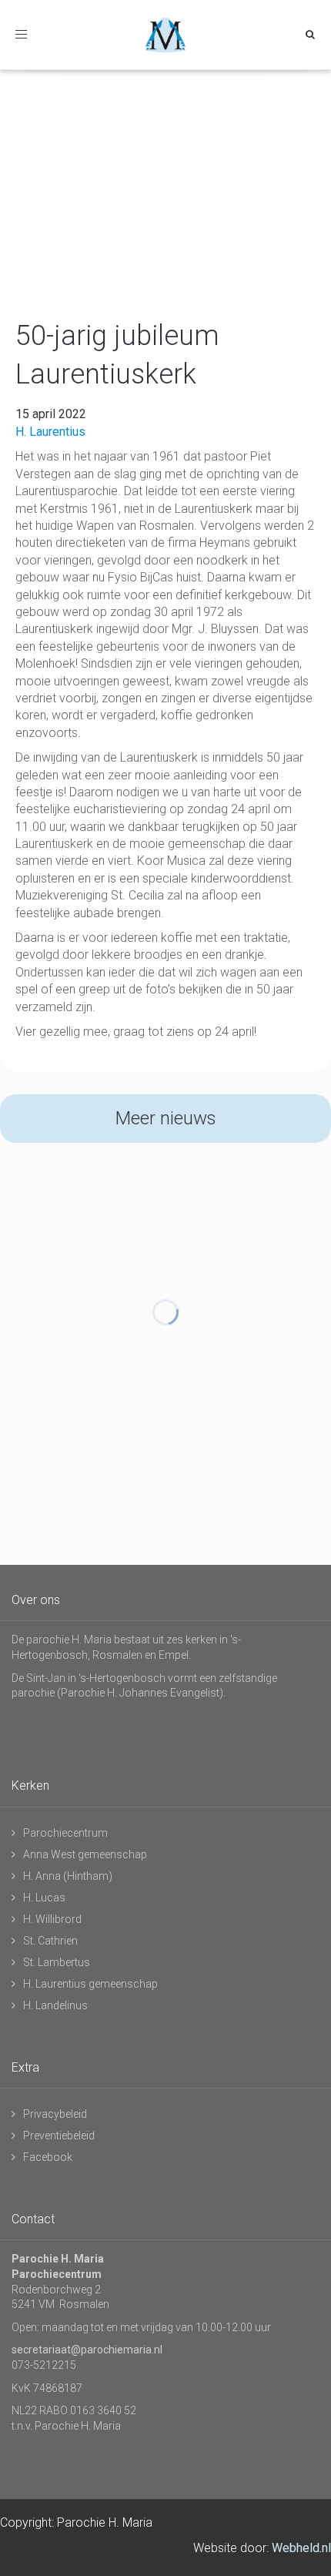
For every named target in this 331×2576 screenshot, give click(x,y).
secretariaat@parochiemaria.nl (87, 2350)
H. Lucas (44, 1898)
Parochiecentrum (65, 1833)
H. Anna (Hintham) (68, 1876)
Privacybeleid (55, 2114)
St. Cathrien (50, 1941)
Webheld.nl (301, 2548)
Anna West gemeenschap (85, 1854)
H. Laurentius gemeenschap (90, 1984)
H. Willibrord (52, 1919)
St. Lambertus (57, 1962)
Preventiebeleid (59, 2136)
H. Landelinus (55, 2005)
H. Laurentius (50, 432)
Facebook (48, 2157)
